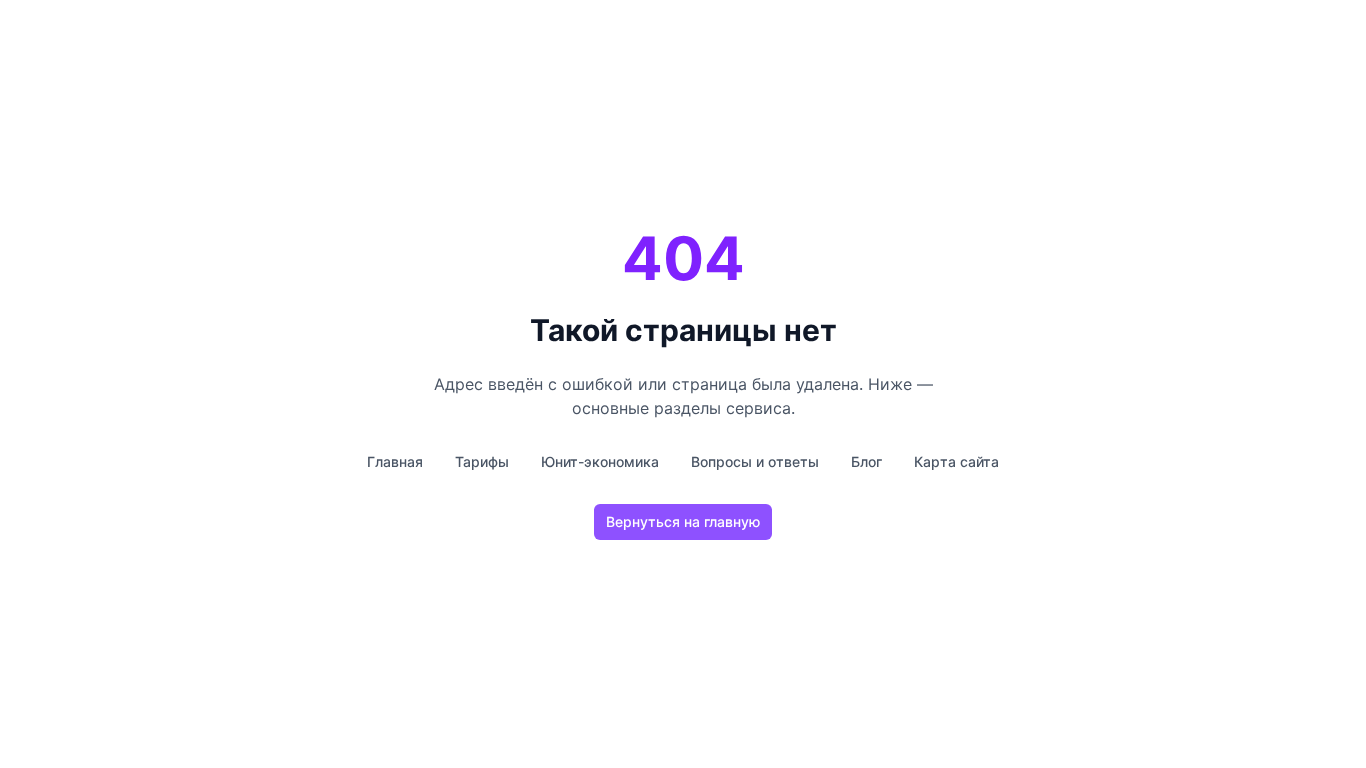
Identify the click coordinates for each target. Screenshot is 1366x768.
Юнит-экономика (600, 461)
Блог (866, 461)
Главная (395, 461)
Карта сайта (956, 461)
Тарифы (482, 461)
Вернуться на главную (683, 521)
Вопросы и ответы (755, 461)
